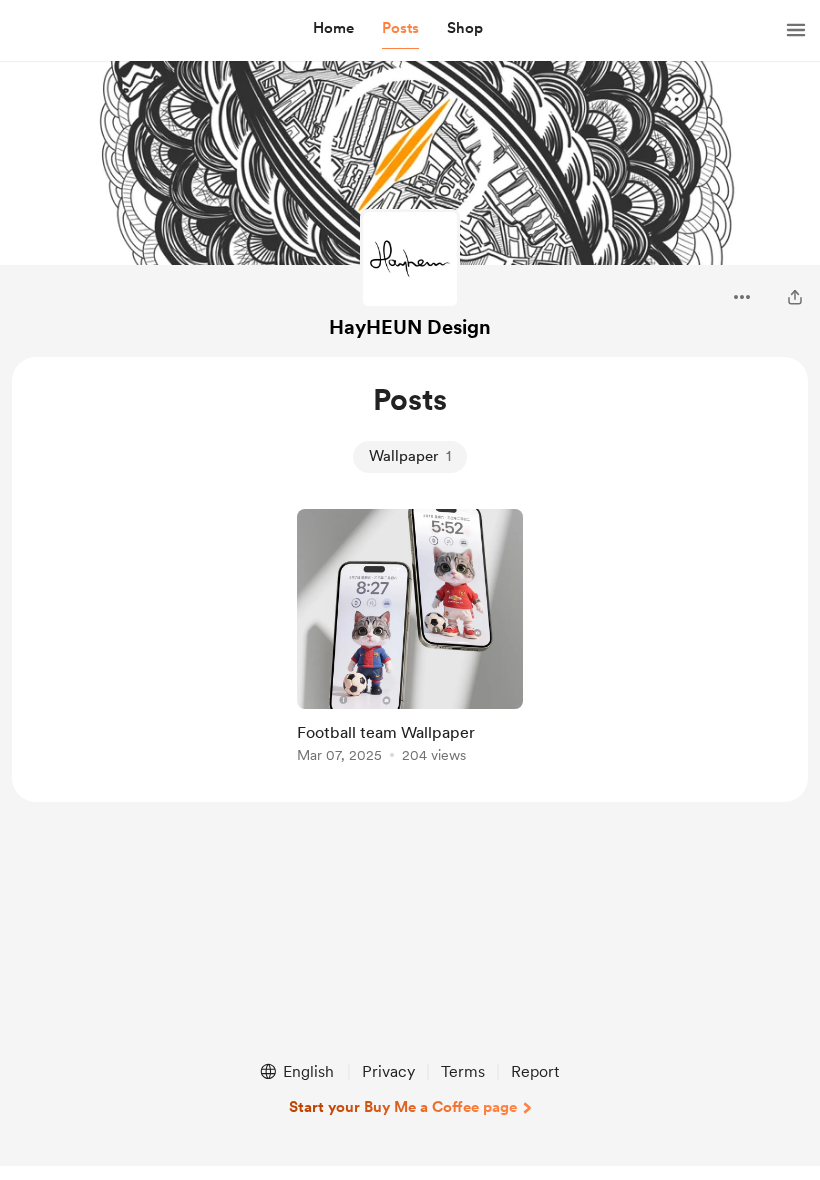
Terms (463, 1071)
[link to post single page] (410, 639)
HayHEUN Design (410, 327)
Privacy (388, 1071)
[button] (333, 29)
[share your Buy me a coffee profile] (795, 297)
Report (535, 1071)
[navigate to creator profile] (410, 259)
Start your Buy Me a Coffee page (403, 1107)
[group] (410, 639)
